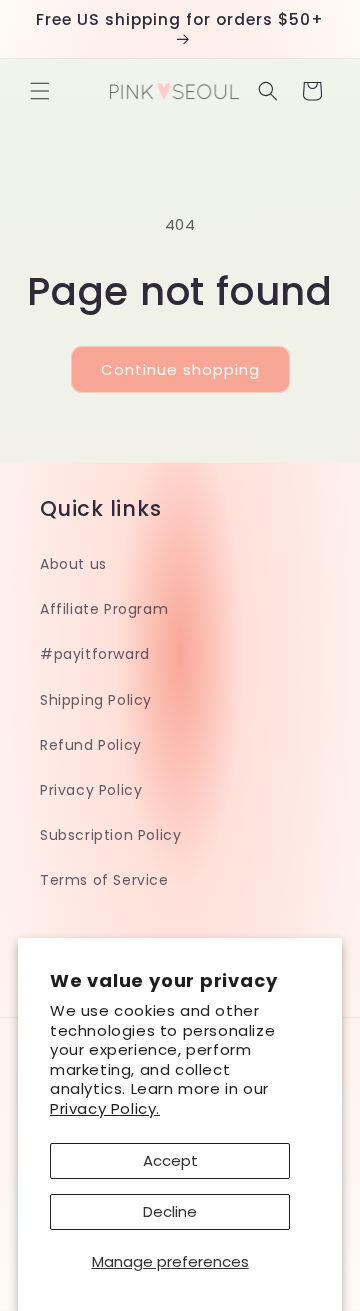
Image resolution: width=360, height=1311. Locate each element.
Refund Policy (91, 745)
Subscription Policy (110, 835)
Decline (170, 1211)
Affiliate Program (104, 609)
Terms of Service (104, 880)
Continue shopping (180, 369)
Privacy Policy (91, 790)
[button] (40, 91)
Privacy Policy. (105, 1108)
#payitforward (95, 654)
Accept (170, 1160)
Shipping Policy (96, 700)
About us (73, 564)
